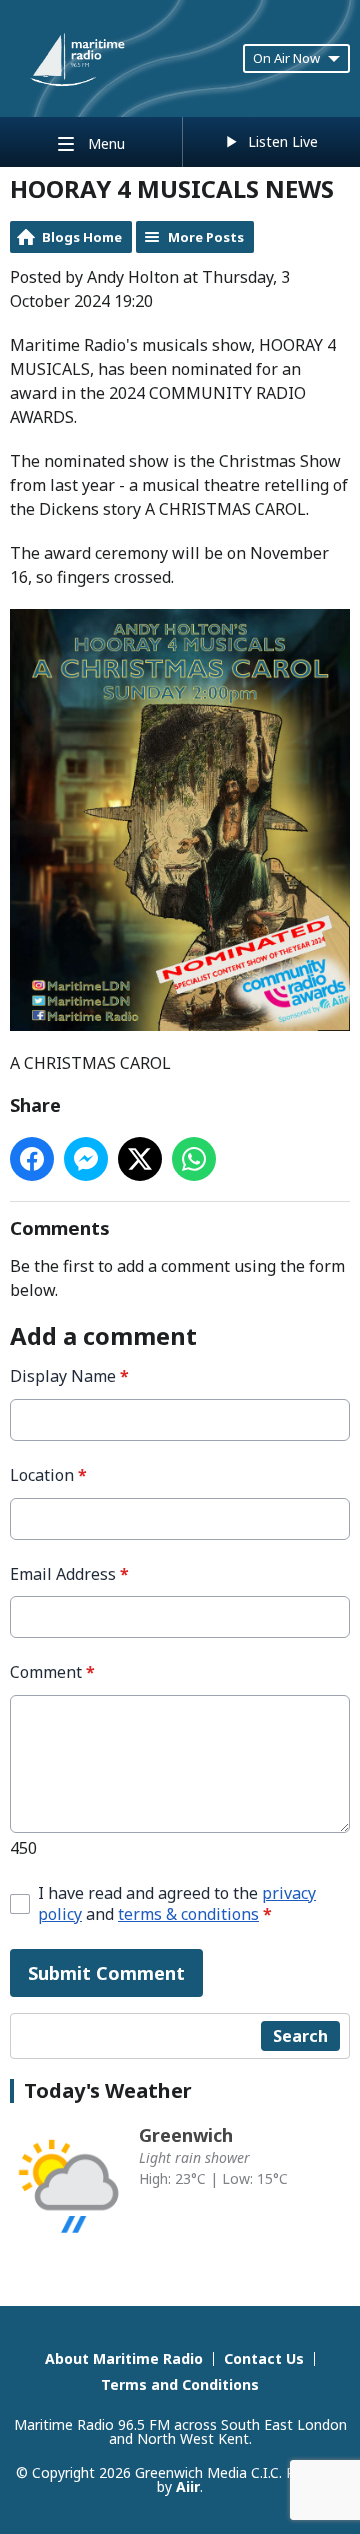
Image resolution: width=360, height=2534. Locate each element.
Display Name (69, 1376)
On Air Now (286, 58)
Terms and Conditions (180, 2384)
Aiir (188, 2486)
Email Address (69, 1574)
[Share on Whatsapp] (194, 1159)
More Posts (206, 237)
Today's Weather (108, 2090)
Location (48, 1475)
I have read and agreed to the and (177, 1904)
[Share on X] (140, 1159)
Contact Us (264, 2358)
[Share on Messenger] (86, 1159)
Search (300, 2036)
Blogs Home (82, 237)
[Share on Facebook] (32, 1159)
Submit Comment (106, 1973)
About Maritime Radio (124, 2358)
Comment (52, 1672)
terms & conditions (188, 1914)
